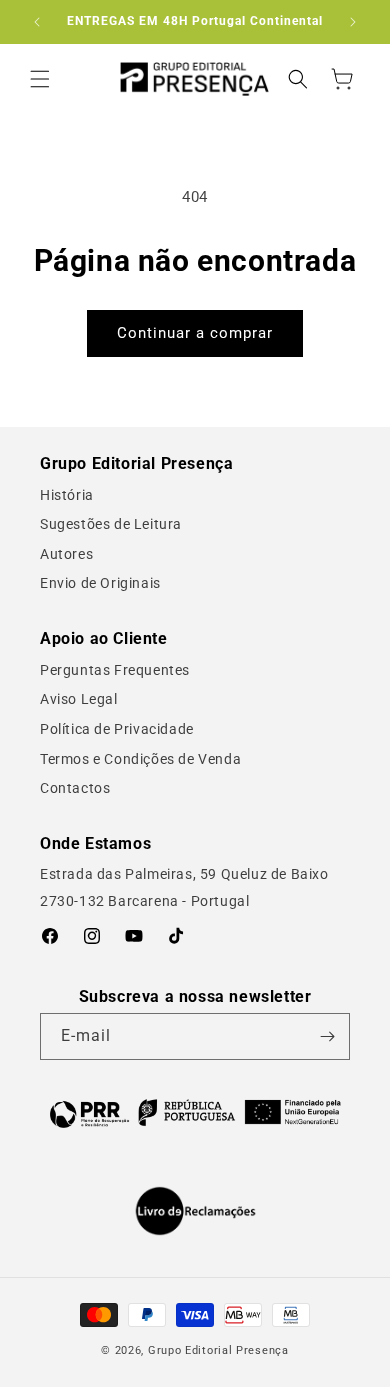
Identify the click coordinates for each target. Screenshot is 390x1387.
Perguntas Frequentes (115, 670)
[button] (40, 79)
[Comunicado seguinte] (353, 22)
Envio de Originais (100, 583)
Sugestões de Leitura (111, 524)
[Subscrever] (327, 1036)
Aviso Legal (79, 699)
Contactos (75, 788)
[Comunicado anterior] (37, 22)
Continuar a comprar (195, 333)
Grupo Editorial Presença (218, 1350)
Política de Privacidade (117, 729)
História (67, 495)
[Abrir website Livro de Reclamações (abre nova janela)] (195, 1211)
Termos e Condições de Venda (140, 759)
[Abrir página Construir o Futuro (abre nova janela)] (195, 1112)
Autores (66, 554)
